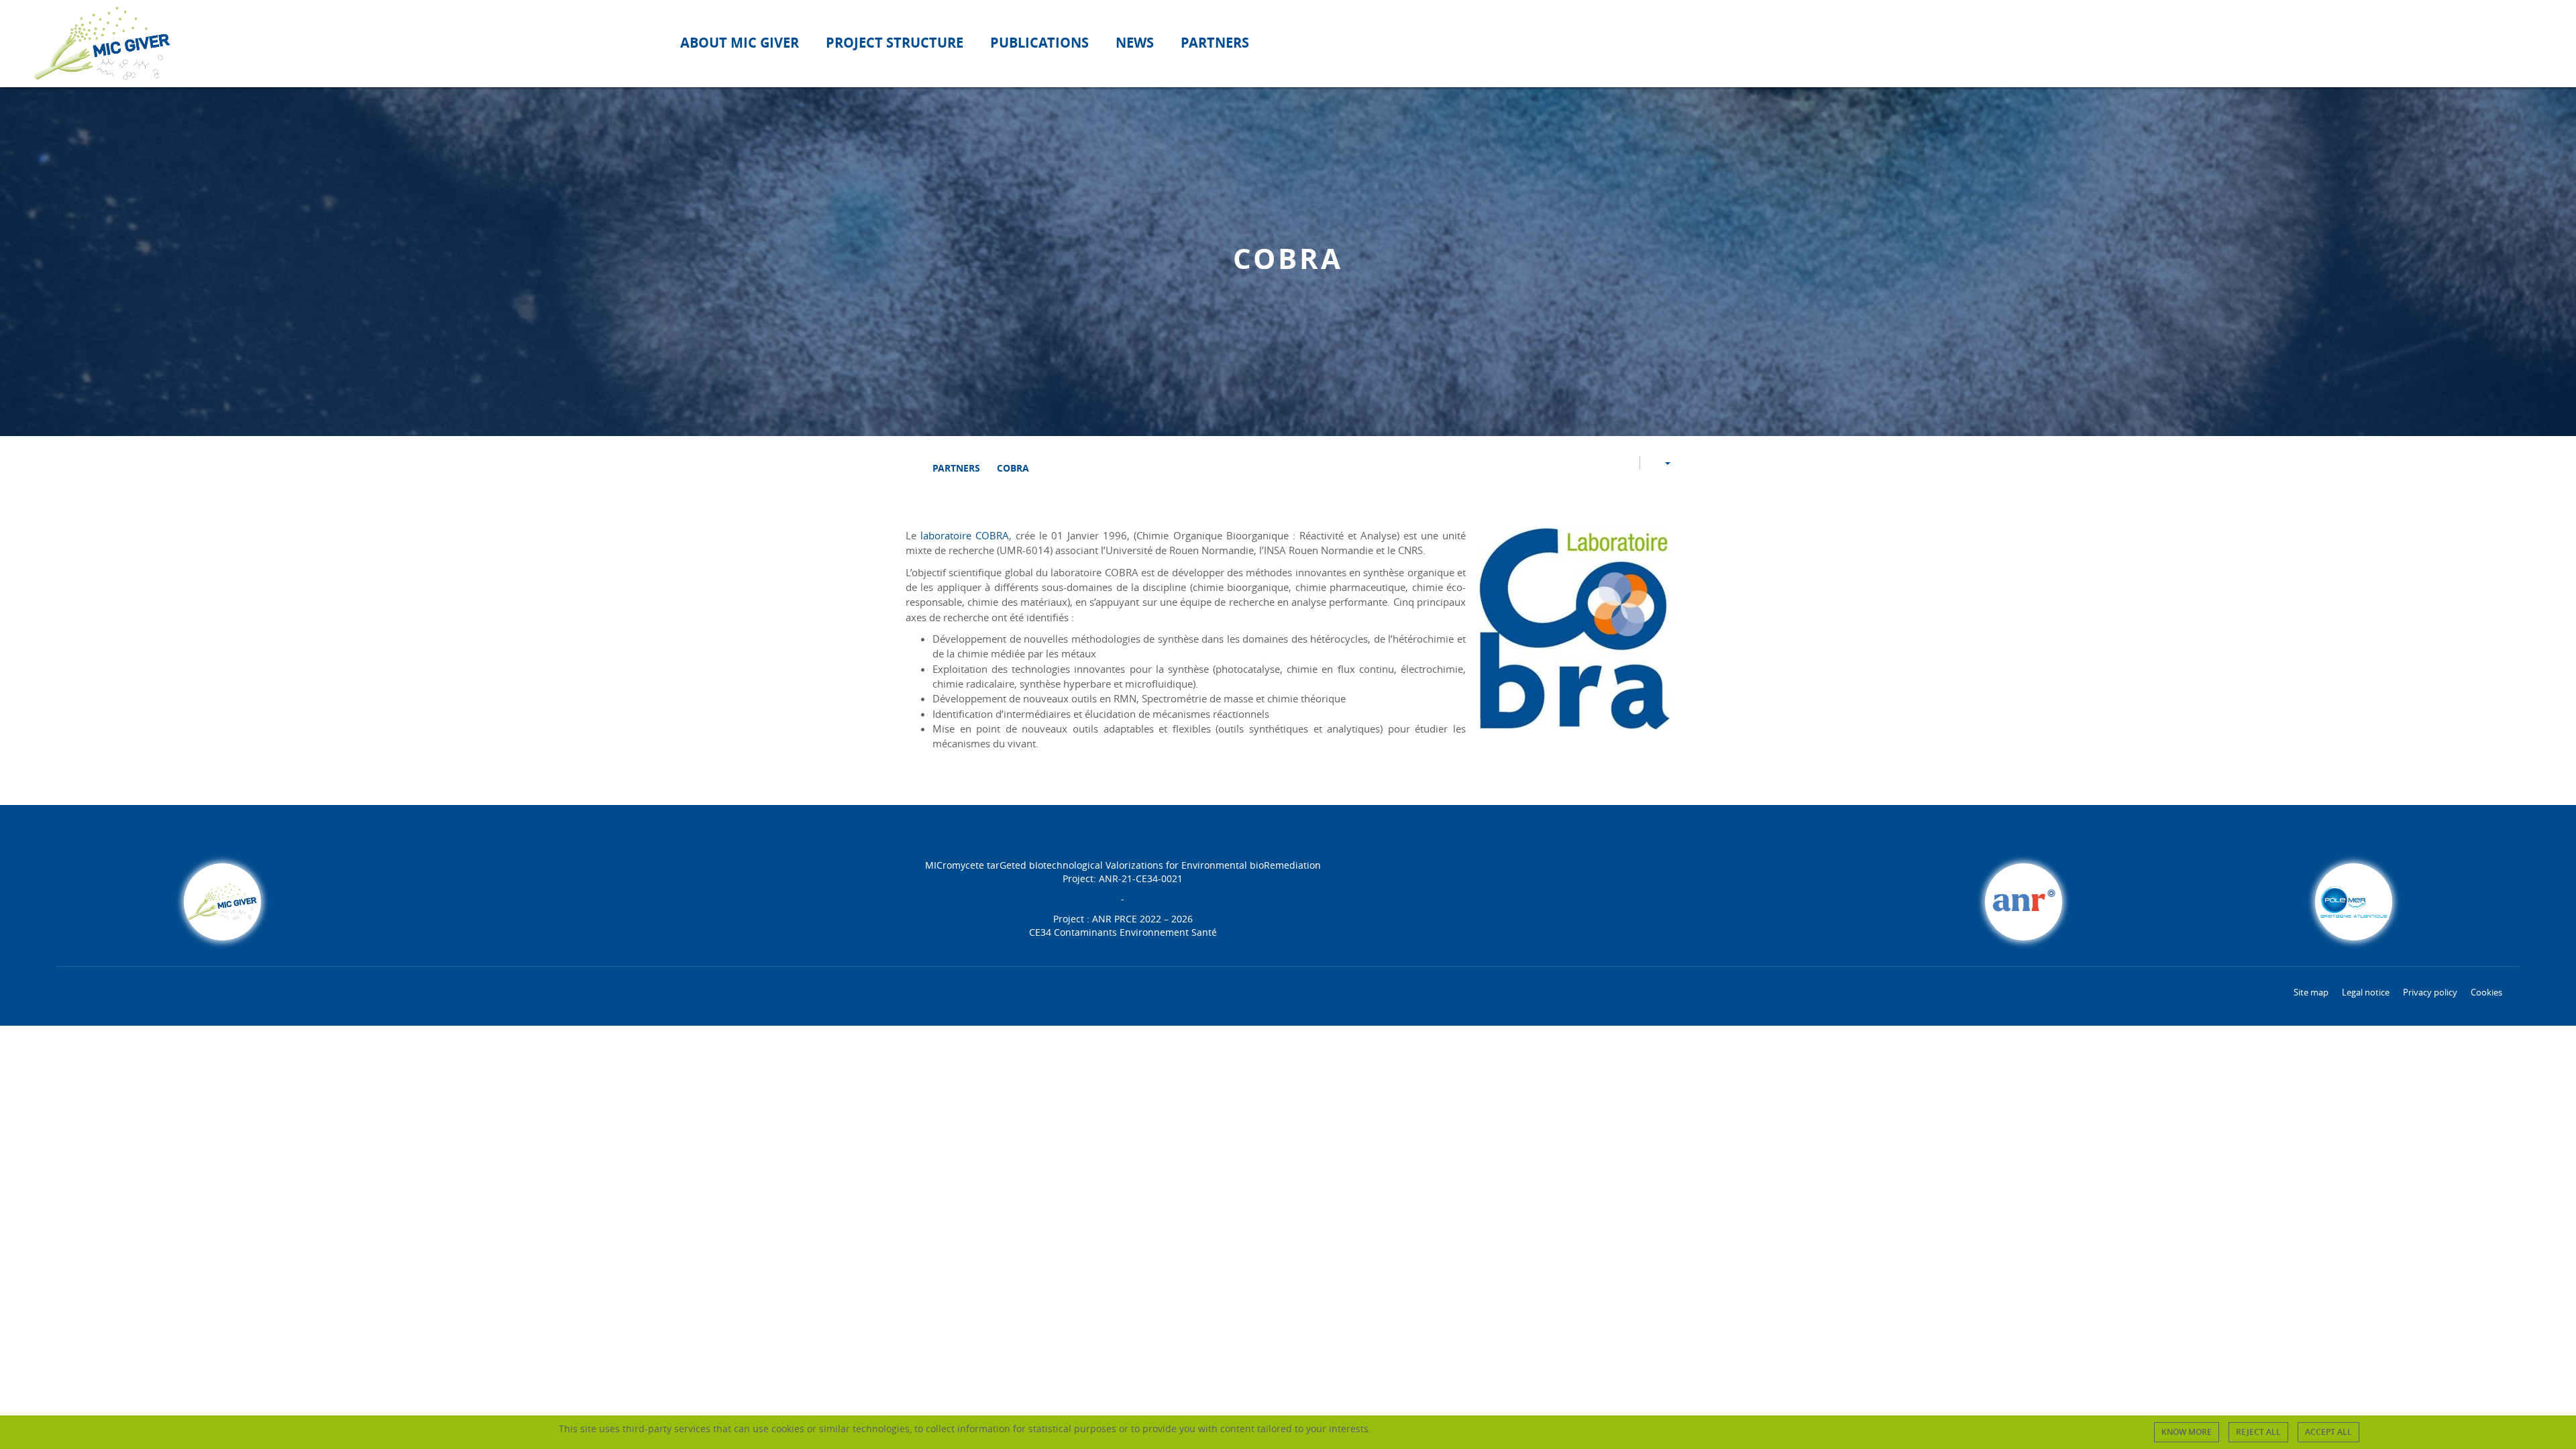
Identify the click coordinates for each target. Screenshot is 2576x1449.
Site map (2311, 992)
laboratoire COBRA (965, 535)
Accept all (2328, 1432)
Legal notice (2366, 992)
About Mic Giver (740, 43)
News (1135, 43)
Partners (1215, 43)
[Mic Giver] (909, 468)
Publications (1039, 43)
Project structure (895, 43)
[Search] (2531, 43)
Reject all (2258, 1432)
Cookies (2486, 992)
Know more (2187, 1432)
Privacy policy (2430, 992)
